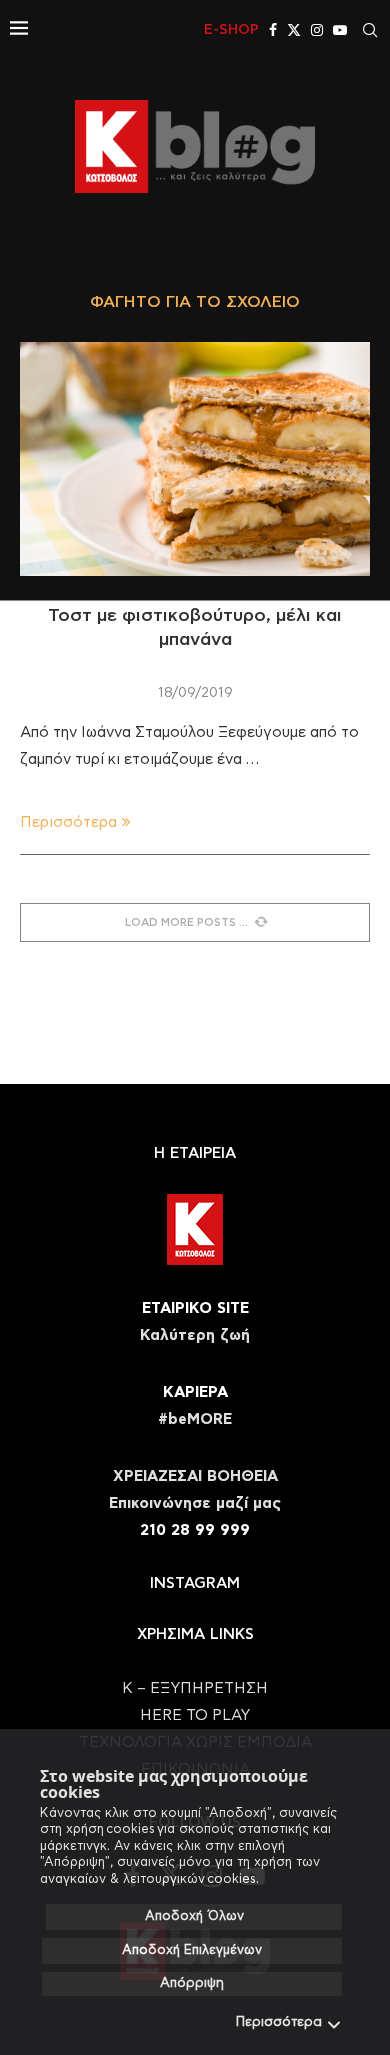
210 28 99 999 (195, 1530)
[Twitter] (294, 30)
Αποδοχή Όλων (194, 1916)
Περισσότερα (279, 2022)
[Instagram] (317, 30)
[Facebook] (273, 30)
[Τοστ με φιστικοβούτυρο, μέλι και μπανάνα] (195, 458)
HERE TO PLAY (195, 1715)
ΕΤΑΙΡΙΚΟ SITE (195, 1308)
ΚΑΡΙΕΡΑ (195, 1392)
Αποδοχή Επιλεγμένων (192, 1950)
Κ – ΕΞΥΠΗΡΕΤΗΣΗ (195, 1688)
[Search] (370, 30)
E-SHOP (231, 30)
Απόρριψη (192, 1983)
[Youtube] (340, 30)
